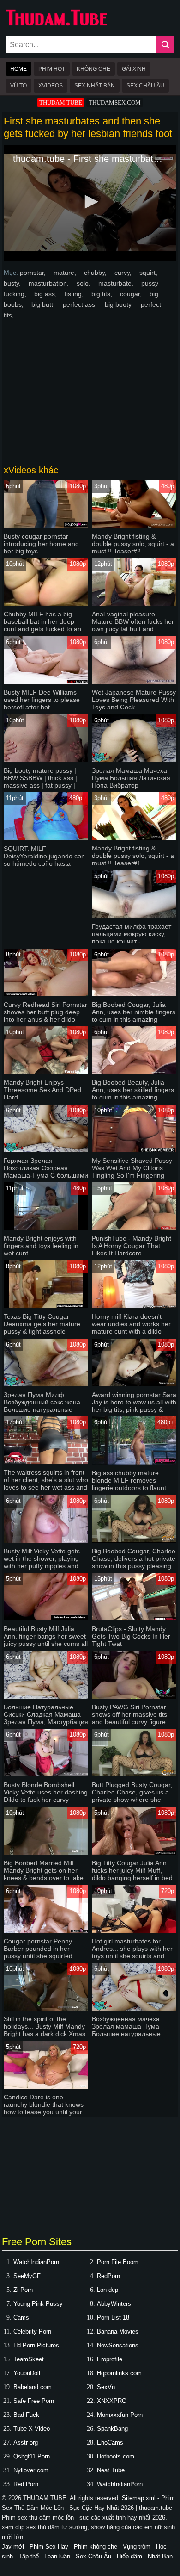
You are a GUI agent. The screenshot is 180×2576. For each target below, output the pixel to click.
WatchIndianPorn (36, 2262)
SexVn (106, 2387)
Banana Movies (118, 2331)
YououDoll (27, 2373)
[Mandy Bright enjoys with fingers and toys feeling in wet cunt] (46, 1228)
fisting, (75, 294)
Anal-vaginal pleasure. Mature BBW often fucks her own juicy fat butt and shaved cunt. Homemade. (133, 625)
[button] (90, 202)
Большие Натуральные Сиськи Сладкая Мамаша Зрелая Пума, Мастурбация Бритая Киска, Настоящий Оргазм (46, 1722)
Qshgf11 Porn (32, 2456)
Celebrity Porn (32, 2331)
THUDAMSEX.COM (115, 102)
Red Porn (26, 2484)
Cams (21, 2318)
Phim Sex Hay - (52, 2547)
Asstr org (26, 2443)
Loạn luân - (60, 2556)
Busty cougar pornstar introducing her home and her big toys (41, 544)
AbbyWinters (114, 2304)
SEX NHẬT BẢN (95, 86)
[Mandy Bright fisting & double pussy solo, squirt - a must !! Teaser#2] (134, 526)
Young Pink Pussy (38, 2304)
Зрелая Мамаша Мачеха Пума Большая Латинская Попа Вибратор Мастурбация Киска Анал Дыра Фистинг (131, 785)
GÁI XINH (134, 69)
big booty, (120, 304)
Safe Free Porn (34, 2401)
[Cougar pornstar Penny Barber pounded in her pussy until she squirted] (46, 1931)
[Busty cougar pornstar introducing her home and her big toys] (46, 526)
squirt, (148, 273)
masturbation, (50, 283)
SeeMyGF (27, 2276)
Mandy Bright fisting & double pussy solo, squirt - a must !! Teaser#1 (133, 856)
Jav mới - (16, 2547)
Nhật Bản (160, 2556)
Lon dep (108, 2290)
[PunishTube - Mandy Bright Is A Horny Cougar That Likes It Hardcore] (134, 1228)
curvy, (124, 273)
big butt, (44, 304)
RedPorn (108, 2276)
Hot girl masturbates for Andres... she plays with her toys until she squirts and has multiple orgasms (132, 1952)
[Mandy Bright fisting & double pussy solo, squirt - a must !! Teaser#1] (134, 838)
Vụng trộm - (139, 2547)
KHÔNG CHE (93, 69)
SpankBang (112, 2429)
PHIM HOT (52, 69)
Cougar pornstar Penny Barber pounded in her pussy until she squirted (38, 1949)
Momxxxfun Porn (120, 2415)
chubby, (96, 273)
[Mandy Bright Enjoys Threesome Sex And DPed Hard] (46, 1072)
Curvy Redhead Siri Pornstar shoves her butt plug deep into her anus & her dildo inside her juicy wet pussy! (45, 1016)
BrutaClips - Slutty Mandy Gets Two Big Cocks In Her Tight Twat (131, 1636)
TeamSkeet (29, 2359)
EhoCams (110, 2443)
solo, (84, 283)
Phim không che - (98, 2547)
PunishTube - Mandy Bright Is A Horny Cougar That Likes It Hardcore (132, 1246)
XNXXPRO (112, 2401)
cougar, (132, 294)
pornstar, (34, 273)
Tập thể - (31, 2556)
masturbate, (117, 283)
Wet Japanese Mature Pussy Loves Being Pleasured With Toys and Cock (134, 700)
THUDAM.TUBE (61, 102)
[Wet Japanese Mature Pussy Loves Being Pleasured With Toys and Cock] (134, 682)
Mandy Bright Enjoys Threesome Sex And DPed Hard (42, 1090)
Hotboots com (116, 2456)
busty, (13, 283)
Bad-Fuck (26, 2415)
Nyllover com (31, 2470)
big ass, (46, 294)
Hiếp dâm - (132, 2556)
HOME (18, 69)
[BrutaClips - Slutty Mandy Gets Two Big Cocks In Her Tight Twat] (134, 1618)
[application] (90, 203)
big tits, (103, 294)
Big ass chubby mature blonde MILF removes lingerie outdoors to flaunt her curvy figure (129, 1484)
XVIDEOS (51, 86)
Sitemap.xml (139, 2498)
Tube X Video (32, 2429)
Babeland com (33, 2387)
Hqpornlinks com (119, 2373)
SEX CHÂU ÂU (145, 86)
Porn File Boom (118, 2262)
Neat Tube (111, 2470)
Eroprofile (110, 2359)
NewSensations (118, 2345)
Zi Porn (23, 2290)
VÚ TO (18, 86)
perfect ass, (81, 304)
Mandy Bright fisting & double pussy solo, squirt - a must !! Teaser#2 (133, 544)
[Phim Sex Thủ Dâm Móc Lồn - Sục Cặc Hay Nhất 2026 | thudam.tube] (56, 24)
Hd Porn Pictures (36, 2345)
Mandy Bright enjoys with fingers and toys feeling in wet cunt (41, 1246)
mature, (66, 273)
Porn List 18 (113, 2318)
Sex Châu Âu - (96, 2556)
